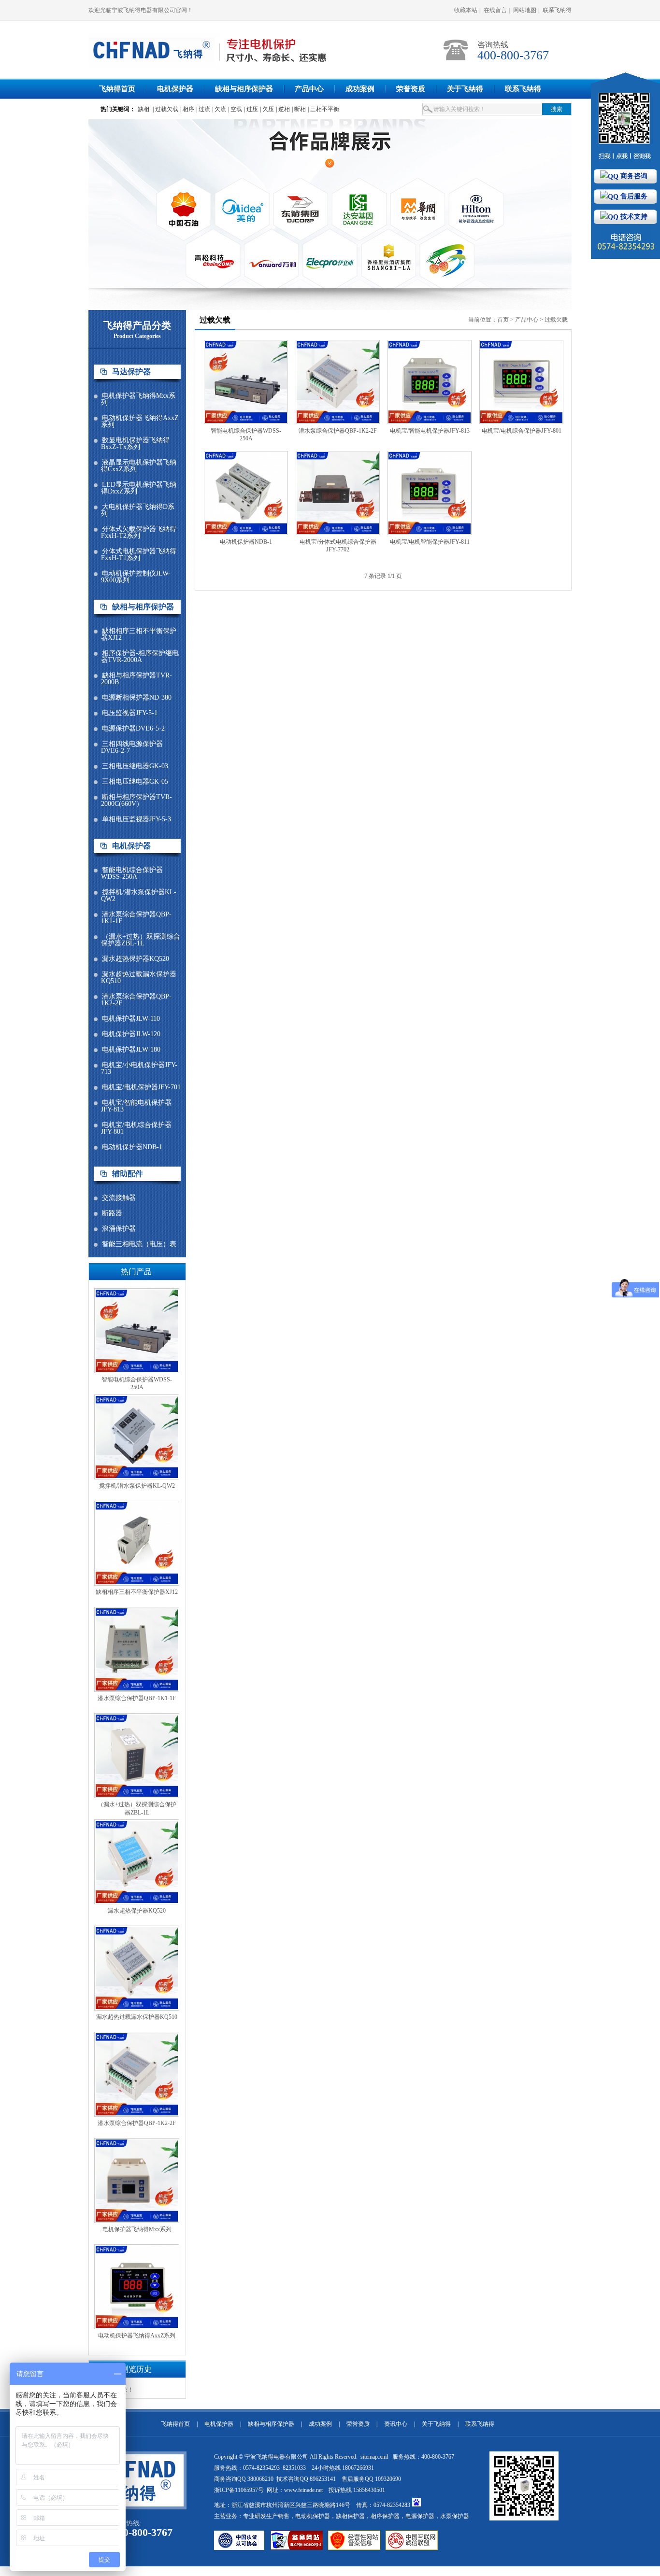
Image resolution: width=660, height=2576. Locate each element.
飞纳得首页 (117, 89)
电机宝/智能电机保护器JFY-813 (136, 1106)
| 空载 (235, 109)
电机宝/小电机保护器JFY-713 (139, 1069)
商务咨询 (633, 176)
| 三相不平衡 (323, 109)
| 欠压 (267, 109)
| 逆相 (283, 109)
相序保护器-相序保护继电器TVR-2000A (140, 657)
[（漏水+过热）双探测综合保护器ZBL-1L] (137, 1796)
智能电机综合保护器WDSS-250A (132, 873)
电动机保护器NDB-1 (132, 1147)
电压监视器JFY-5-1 (130, 713)
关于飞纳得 (465, 89)
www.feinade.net (303, 2490)
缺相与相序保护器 (244, 89)
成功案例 (360, 89)
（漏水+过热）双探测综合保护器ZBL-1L (141, 940)
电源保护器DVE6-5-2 (133, 729)
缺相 (143, 109)
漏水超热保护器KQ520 (136, 959)
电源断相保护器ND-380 (137, 698)
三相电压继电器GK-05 (135, 782)
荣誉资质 (411, 89)
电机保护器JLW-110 (131, 1019)
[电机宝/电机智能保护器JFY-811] (430, 533)
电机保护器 (175, 89)
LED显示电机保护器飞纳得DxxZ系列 (139, 488)
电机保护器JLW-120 (131, 1034)
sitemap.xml (375, 2457)
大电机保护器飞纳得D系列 (138, 510)
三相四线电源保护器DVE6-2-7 (132, 747)
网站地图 (525, 10)
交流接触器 (119, 1198)
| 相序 (187, 109)
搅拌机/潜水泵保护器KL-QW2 (139, 896)
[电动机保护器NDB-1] (246, 533)
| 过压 (251, 109)
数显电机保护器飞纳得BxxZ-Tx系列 (135, 444)
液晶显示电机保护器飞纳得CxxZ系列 (139, 466)
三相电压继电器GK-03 (135, 766)
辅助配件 (128, 1174)
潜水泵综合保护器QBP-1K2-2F (136, 1000)
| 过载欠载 (165, 109)
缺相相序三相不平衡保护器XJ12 (139, 634)
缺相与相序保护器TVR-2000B (136, 679)
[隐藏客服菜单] (625, 120)
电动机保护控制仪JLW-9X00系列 (136, 577)
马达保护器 (131, 372)
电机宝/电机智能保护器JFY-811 (430, 542)
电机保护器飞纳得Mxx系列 (138, 399)
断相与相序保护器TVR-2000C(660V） (136, 801)
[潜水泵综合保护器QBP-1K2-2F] (137, 2115)
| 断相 (299, 109)
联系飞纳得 (557, 10)
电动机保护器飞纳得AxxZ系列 (140, 422)
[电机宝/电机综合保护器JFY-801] (521, 422)
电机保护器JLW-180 (131, 1050)
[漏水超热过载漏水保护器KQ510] (137, 2009)
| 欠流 (219, 109)
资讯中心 (396, 2424)
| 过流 (203, 109)
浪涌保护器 (119, 1229)
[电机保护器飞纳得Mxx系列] (137, 2221)
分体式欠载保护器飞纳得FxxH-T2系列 (139, 533)
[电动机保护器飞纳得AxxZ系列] (137, 2327)
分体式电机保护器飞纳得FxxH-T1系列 (139, 555)
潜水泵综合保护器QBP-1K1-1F (136, 918)
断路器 (112, 1213)
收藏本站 (466, 10)
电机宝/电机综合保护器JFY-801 (136, 1128)
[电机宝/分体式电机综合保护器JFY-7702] (338, 533)
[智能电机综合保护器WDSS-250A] (137, 1371)
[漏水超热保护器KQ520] (137, 1902)
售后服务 (633, 196)
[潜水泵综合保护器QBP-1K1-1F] (137, 1690)
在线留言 (495, 10)
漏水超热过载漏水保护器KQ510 (139, 978)
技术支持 (633, 217)
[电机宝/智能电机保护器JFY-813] (430, 422)
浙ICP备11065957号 (239, 2490)
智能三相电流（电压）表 (139, 1244)
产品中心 (309, 89)
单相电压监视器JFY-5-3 (136, 819)
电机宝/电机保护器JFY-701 (141, 1087)
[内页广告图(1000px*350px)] (330, 204)
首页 (503, 320)
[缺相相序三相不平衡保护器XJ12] (137, 1584)
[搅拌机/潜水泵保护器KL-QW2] (137, 1478)
